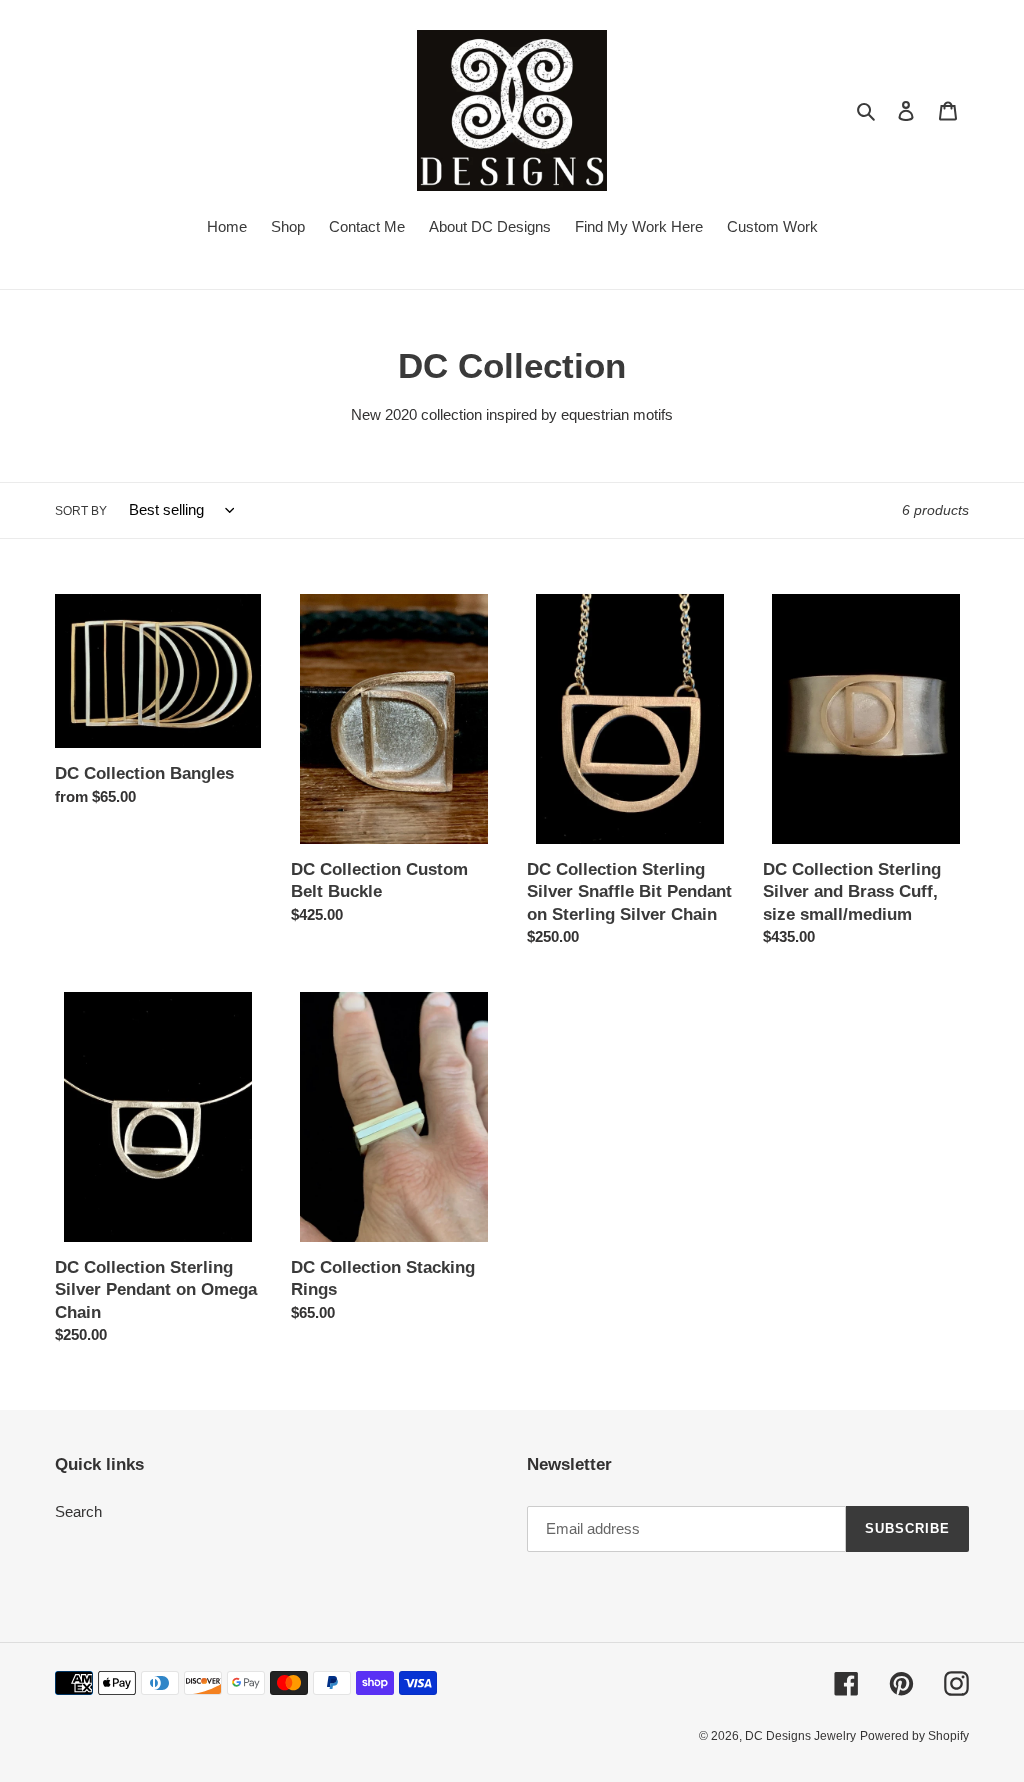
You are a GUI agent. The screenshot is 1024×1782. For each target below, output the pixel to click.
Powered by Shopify (914, 1736)
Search (78, 1511)
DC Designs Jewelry (800, 1736)
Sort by (81, 511)
